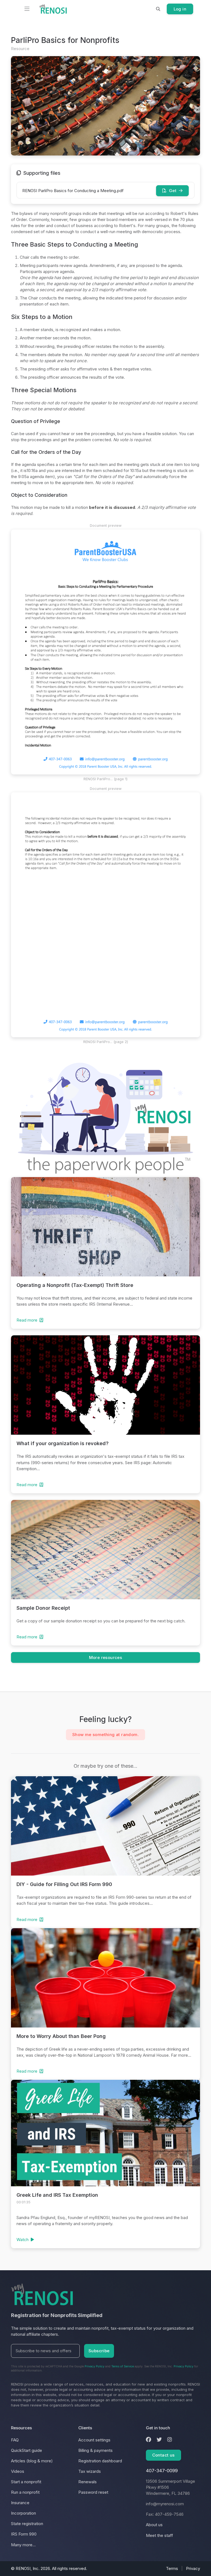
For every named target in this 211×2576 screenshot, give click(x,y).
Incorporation (23, 2513)
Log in (180, 9)
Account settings (94, 2440)
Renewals (88, 2482)
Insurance (20, 2503)
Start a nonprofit (26, 2482)
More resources (106, 1657)
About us (154, 2525)
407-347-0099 (162, 2471)
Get (173, 191)
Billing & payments (95, 2450)
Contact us (163, 2455)
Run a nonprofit (25, 2492)
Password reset (93, 2492)
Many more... (23, 2545)
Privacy (193, 2568)
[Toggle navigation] (27, 9)
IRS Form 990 (24, 2534)
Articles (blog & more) (32, 2461)
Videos (18, 2471)
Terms (172, 2568)
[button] (158, 9)
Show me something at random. (105, 1735)
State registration (27, 2524)
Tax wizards (90, 2471)
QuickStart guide (27, 2450)
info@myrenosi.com (165, 2504)
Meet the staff (159, 2535)
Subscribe (99, 2351)
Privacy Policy (95, 2366)
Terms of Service (123, 2366)
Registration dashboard (100, 2461)
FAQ (15, 2440)
